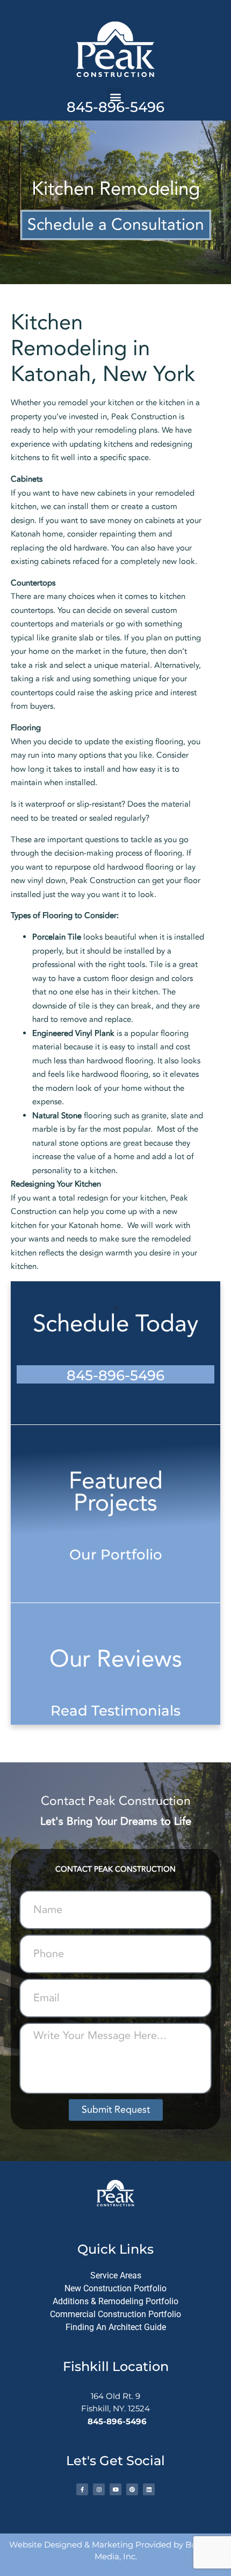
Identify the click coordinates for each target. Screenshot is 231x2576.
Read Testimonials (115, 1711)
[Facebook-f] (82, 2489)
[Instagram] (99, 2489)
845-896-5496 (115, 107)
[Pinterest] (132, 2489)
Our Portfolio (116, 1555)
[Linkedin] (149, 2489)
